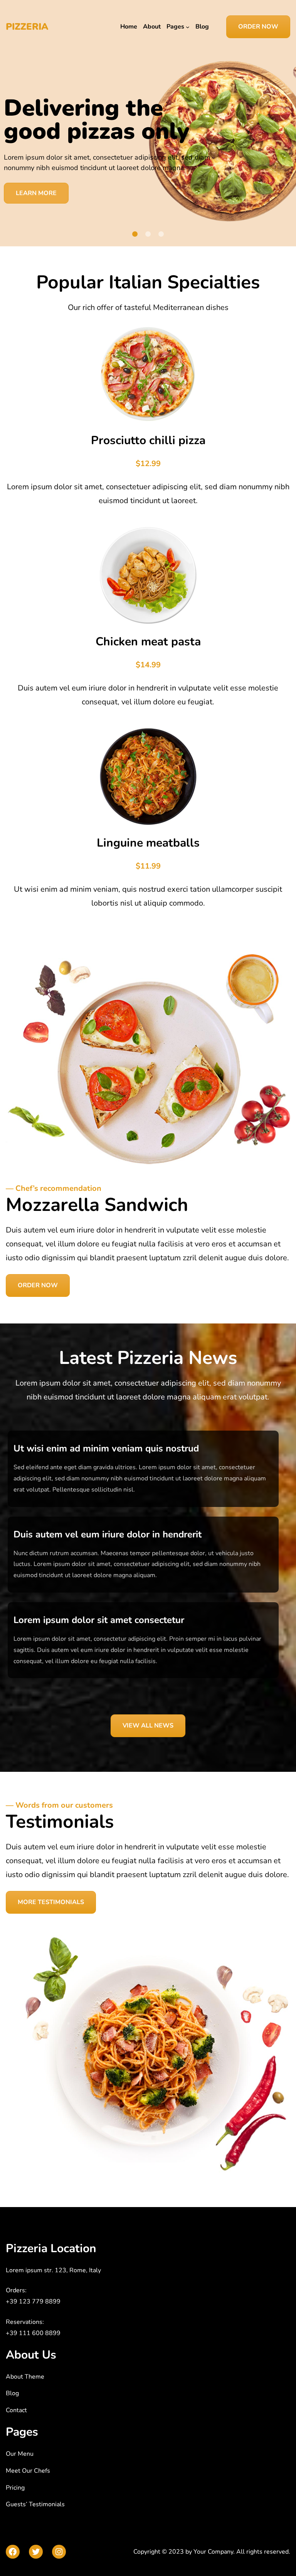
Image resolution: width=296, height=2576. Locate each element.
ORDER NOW (258, 27)
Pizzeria (27, 27)
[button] (135, 234)
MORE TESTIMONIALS (51, 1902)
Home (129, 27)
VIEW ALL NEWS (148, 1726)
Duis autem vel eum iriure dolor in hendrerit (108, 1534)
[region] (148, 150)
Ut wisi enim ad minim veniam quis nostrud (106, 1448)
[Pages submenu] (188, 27)
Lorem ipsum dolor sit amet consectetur (99, 1620)
